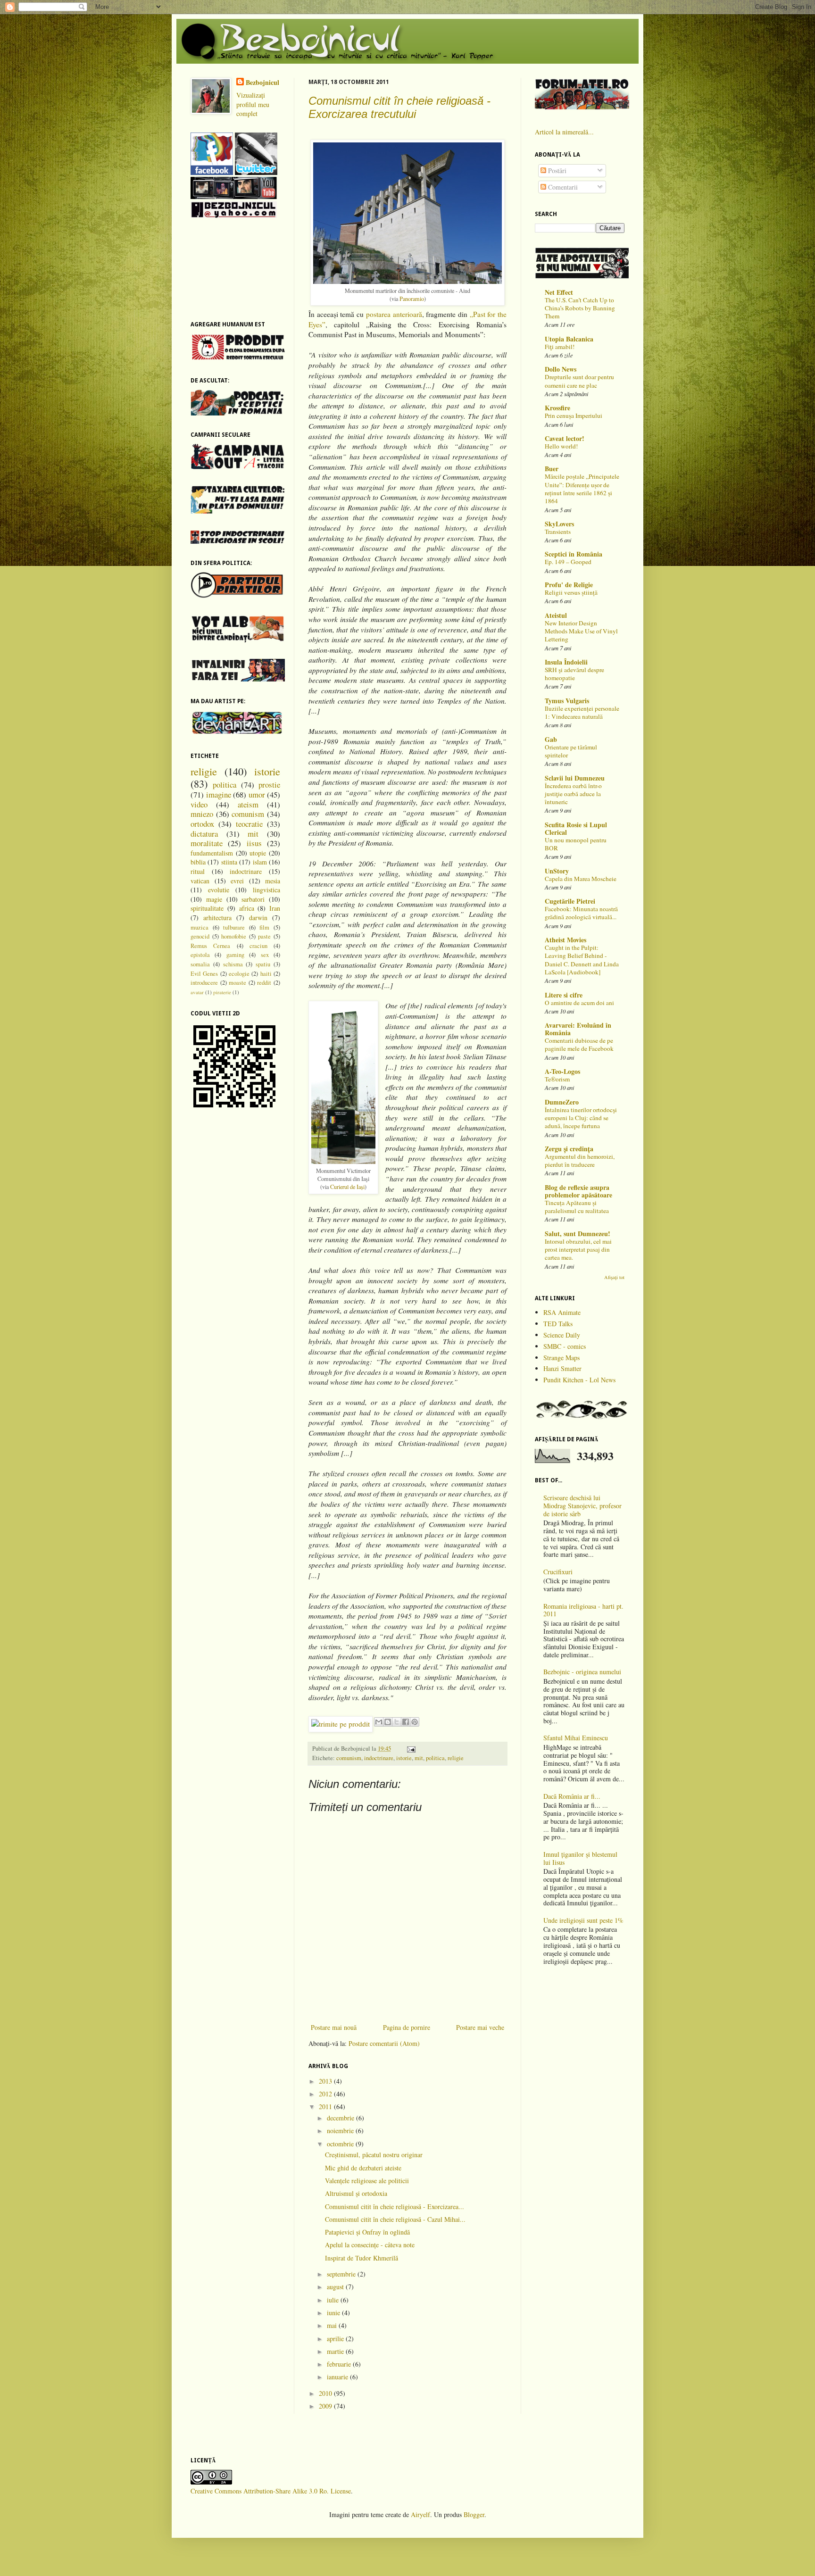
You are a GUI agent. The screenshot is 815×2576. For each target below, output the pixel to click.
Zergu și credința (569, 1149)
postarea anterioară (394, 314)
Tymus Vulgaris (567, 701)
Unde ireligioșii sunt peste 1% (583, 1920)
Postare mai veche (480, 2027)
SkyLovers (559, 524)
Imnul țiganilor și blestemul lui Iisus (580, 1858)
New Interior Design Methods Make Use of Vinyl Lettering (581, 631)
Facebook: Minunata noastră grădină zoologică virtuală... (581, 913)
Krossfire (557, 408)
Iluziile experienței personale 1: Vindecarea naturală (582, 712)
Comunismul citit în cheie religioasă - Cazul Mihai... (395, 2219)
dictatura (204, 834)
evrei (237, 881)
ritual (198, 871)
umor (257, 794)
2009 (326, 2406)
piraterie (222, 992)
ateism (248, 804)
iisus (254, 843)
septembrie (342, 2274)
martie (336, 2351)
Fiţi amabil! (560, 347)
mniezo (202, 814)
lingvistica (266, 890)
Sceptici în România (574, 554)
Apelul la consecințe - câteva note (370, 2245)
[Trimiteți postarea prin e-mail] (410, 1749)
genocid (200, 936)
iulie (334, 2300)
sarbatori (253, 899)
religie (456, 1758)
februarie (340, 2364)
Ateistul (556, 615)
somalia (200, 964)
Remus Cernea (210, 946)
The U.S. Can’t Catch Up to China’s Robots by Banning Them (580, 308)
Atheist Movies (566, 940)
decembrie (341, 2118)
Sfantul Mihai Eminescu (576, 1738)
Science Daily (562, 1335)
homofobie (234, 936)
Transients (558, 532)
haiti (266, 974)
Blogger (474, 2514)
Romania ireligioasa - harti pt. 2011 (583, 1610)
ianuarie (338, 2377)
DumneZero (562, 1102)
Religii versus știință (571, 592)
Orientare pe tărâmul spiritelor (571, 751)
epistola (200, 955)
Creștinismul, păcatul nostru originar (374, 2155)
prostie (269, 785)
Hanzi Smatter (562, 1368)
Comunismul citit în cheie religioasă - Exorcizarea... (395, 2206)
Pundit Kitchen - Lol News (579, 1380)
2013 (326, 2081)
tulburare (234, 927)
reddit (264, 983)
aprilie (336, 2339)
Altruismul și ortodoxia (356, 2193)
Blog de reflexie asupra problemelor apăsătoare (578, 1191)
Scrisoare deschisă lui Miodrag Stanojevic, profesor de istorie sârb (582, 1506)
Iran (275, 908)
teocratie (249, 824)
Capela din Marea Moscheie (581, 879)
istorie (404, 1758)
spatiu (263, 964)
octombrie (341, 2144)
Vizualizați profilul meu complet (253, 104)
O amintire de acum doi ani (579, 1003)
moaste (237, 983)
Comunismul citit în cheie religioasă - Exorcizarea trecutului (399, 107)
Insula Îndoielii (566, 662)
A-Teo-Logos (562, 1071)
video (199, 804)
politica (435, 1758)
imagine (219, 794)
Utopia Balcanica (569, 339)
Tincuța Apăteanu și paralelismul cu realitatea (577, 1207)
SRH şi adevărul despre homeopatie (574, 674)
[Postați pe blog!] (388, 1722)
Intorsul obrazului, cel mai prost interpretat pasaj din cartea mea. (578, 1250)
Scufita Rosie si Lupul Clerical (576, 828)
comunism (349, 1758)
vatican (200, 881)
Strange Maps (561, 1358)
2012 (326, 2094)
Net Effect (559, 292)
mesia (273, 881)
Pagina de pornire (407, 2027)
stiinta (229, 862)
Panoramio (412, 299)
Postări (556, 170)
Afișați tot (614, 1277)
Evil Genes (204, 974)
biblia (198, 862)
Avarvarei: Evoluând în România (578, 1029)
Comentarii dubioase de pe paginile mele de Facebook (579, 1044)
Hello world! (561, 446)
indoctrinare (379, 1758)
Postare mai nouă (334, 2027)
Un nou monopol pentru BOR (576, 844)
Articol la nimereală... (564, 132)
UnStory (557, 871)
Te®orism (557, 1079)
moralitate (207, 843)
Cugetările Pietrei (570, 901)
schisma (233, 964)
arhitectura (217, 918)
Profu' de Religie (569, 585)
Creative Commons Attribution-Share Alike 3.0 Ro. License (271, 2491)
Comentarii (562, 187)
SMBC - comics (565, 1346)
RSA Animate (562, 1312)
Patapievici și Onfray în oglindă (367, 2232)
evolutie (219, 890)
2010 (326, 2393)
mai (333, 2325)
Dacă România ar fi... (572, 1796)
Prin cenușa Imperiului (574, 415)
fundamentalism (212, 853)
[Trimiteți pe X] (397, 1722)
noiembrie (341, 2131)
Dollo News (561, 369)
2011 (326, 2107)
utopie (258, 853)
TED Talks (558, 1324)
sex (265, 955)
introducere (204, 983)
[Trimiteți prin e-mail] (379, 1722)
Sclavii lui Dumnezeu (575, 778)
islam (260, 862)
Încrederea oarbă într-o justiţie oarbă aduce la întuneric (573, 794)
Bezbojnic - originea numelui (582, 1672)
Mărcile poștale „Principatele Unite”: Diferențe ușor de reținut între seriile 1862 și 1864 (582, 489)
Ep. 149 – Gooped (568, 562)
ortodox (202, 824)
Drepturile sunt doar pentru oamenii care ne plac (579, 381)
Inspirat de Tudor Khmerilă (362, 2258)
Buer (552, 469)
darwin (258, 918)
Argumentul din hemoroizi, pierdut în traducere (580, 1160)
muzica (200, 927)
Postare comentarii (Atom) (384, 2043)
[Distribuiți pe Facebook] (406, 1722)
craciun (258, 946)
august (336, 2287)
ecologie (239, 974)
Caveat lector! (565, 438)
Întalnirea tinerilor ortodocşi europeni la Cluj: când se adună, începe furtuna (581, 1118)
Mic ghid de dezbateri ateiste (363, 2168)
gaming (235, 955)
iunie (334, 2313)
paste (264, 936)
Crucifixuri (558, 1572)
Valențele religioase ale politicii (367, 2181)
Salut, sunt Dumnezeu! (578, 1234)
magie (214, 899)
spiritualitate (207, 908)
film (264, 927)
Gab (551, 739)
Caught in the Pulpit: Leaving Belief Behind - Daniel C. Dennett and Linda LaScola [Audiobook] (582, 960)
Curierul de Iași (347, 1187)
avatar (197, 992)
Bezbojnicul (262, 83)
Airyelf (420, 2514)
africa (247, 908)
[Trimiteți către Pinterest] (415, 1722)
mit (419, 1758)
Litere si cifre (564, 995)
